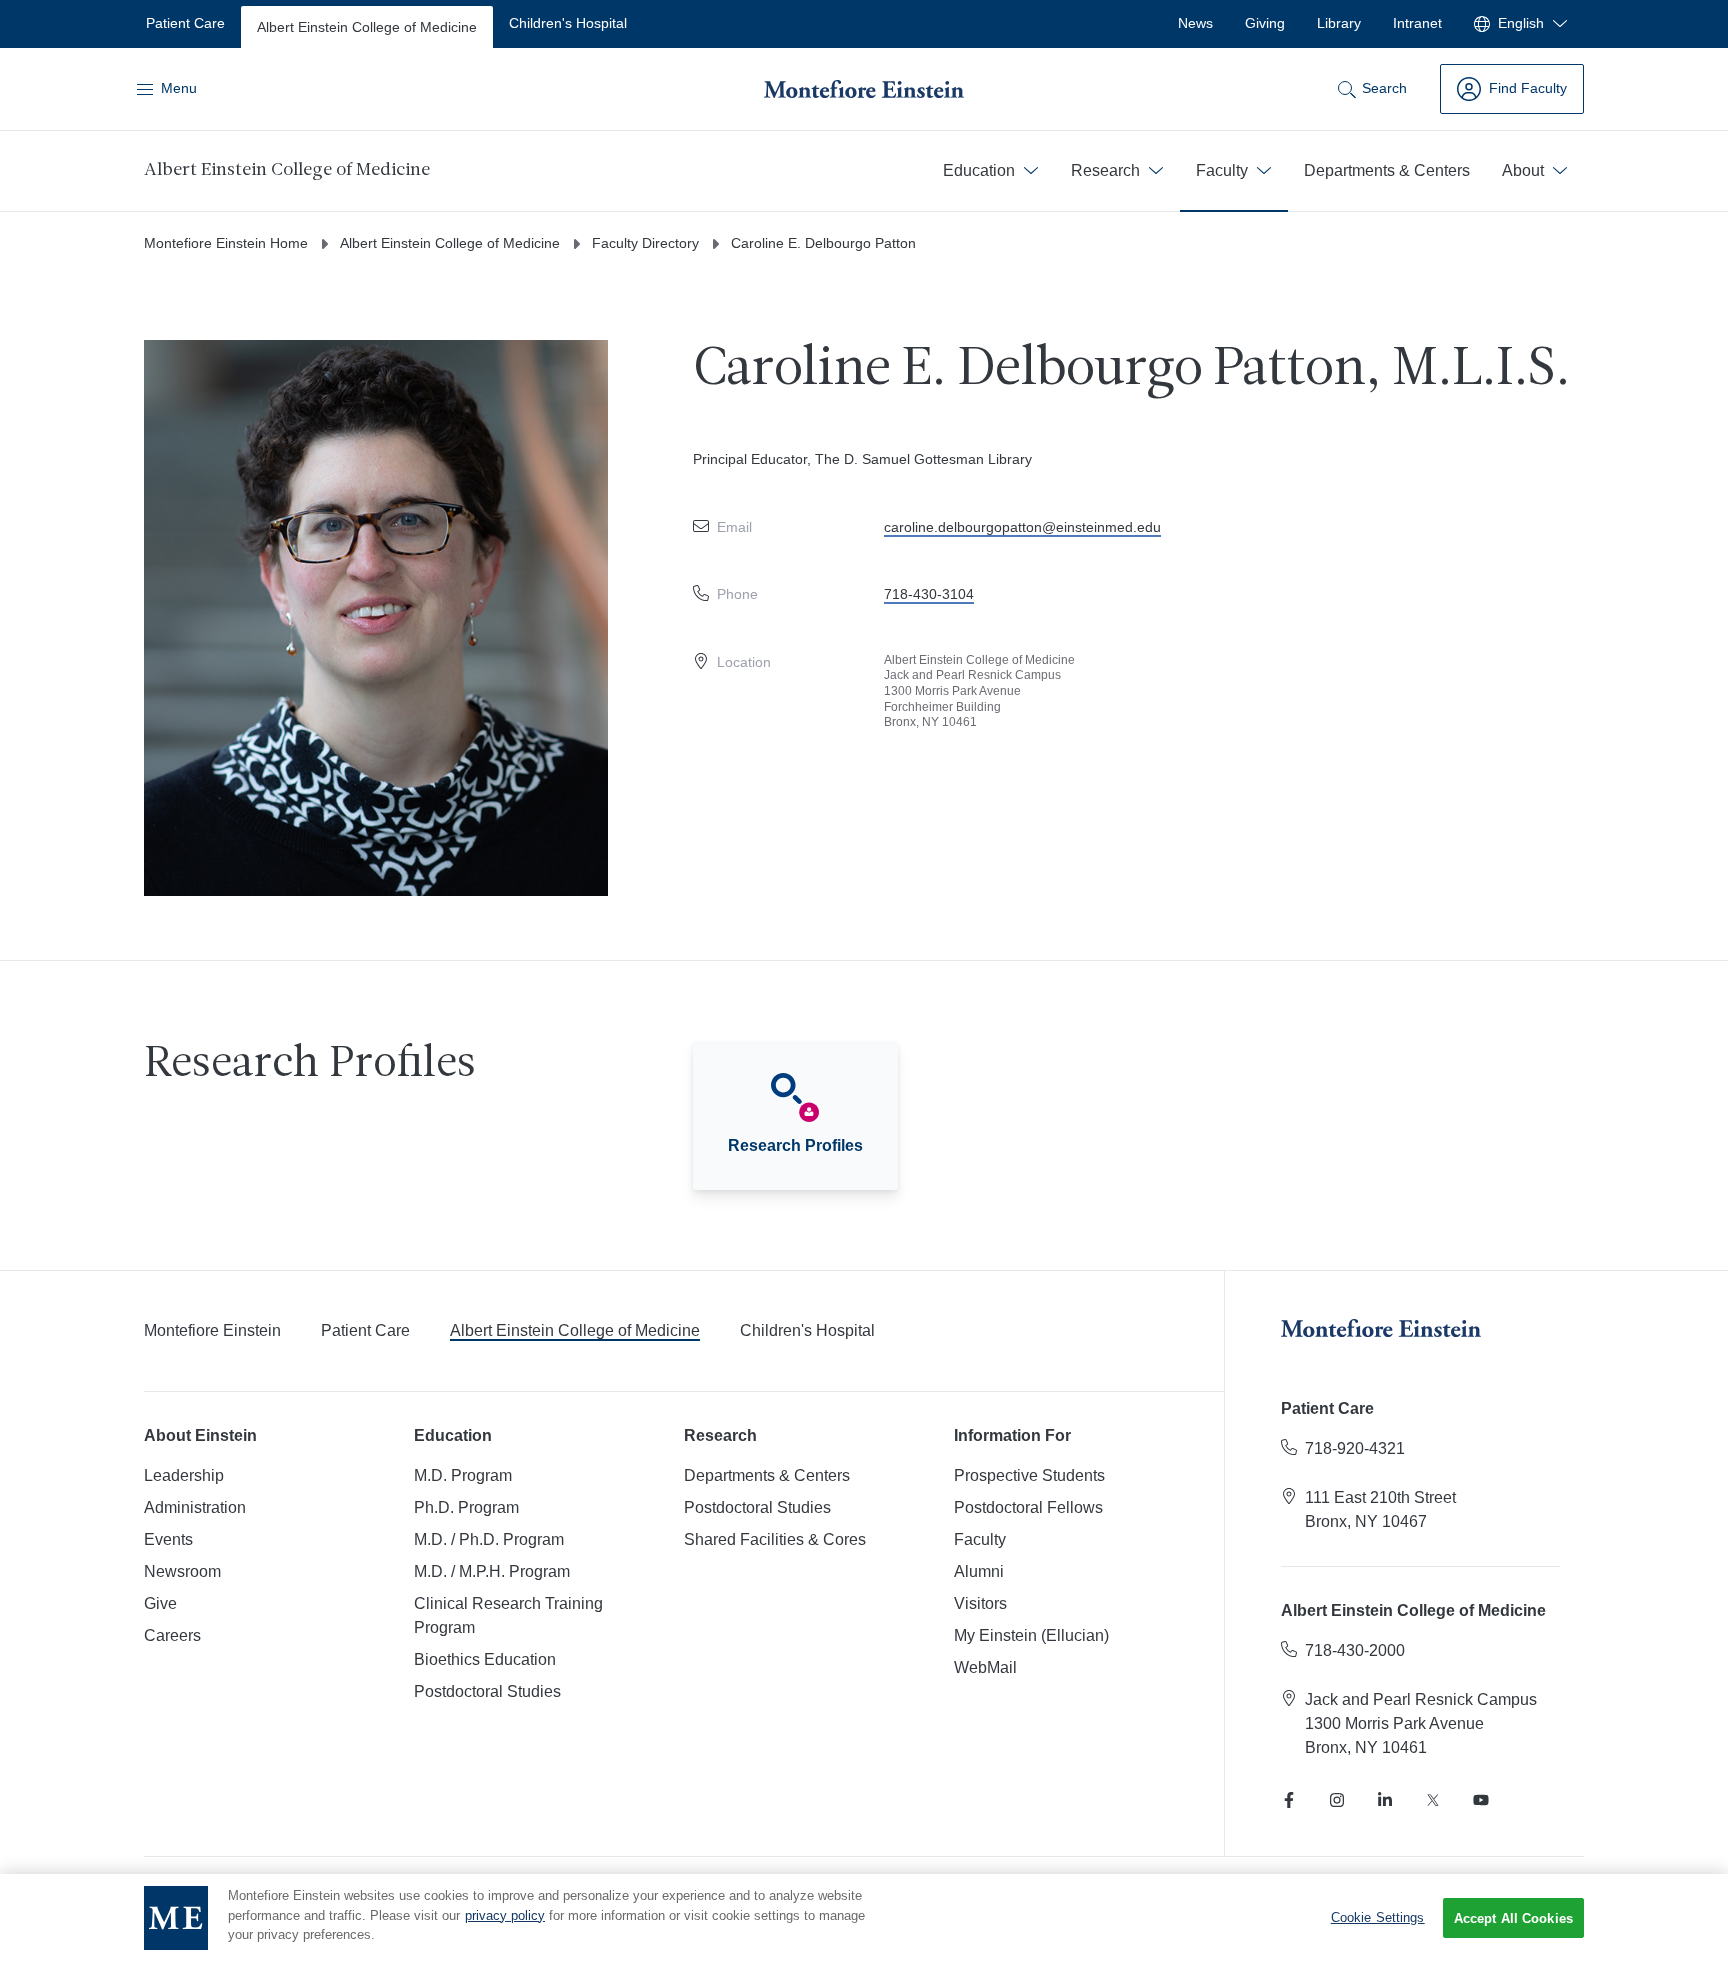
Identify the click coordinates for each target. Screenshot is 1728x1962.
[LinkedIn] (1385, 1800)
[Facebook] (1289, 1800)
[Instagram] (1337, 1800)
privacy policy (505, 1915)
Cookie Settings (1378, 1917)
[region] (864, 1918)
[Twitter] (1433, 1800)
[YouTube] (1481, 1800)
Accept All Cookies (1513, 1918)
